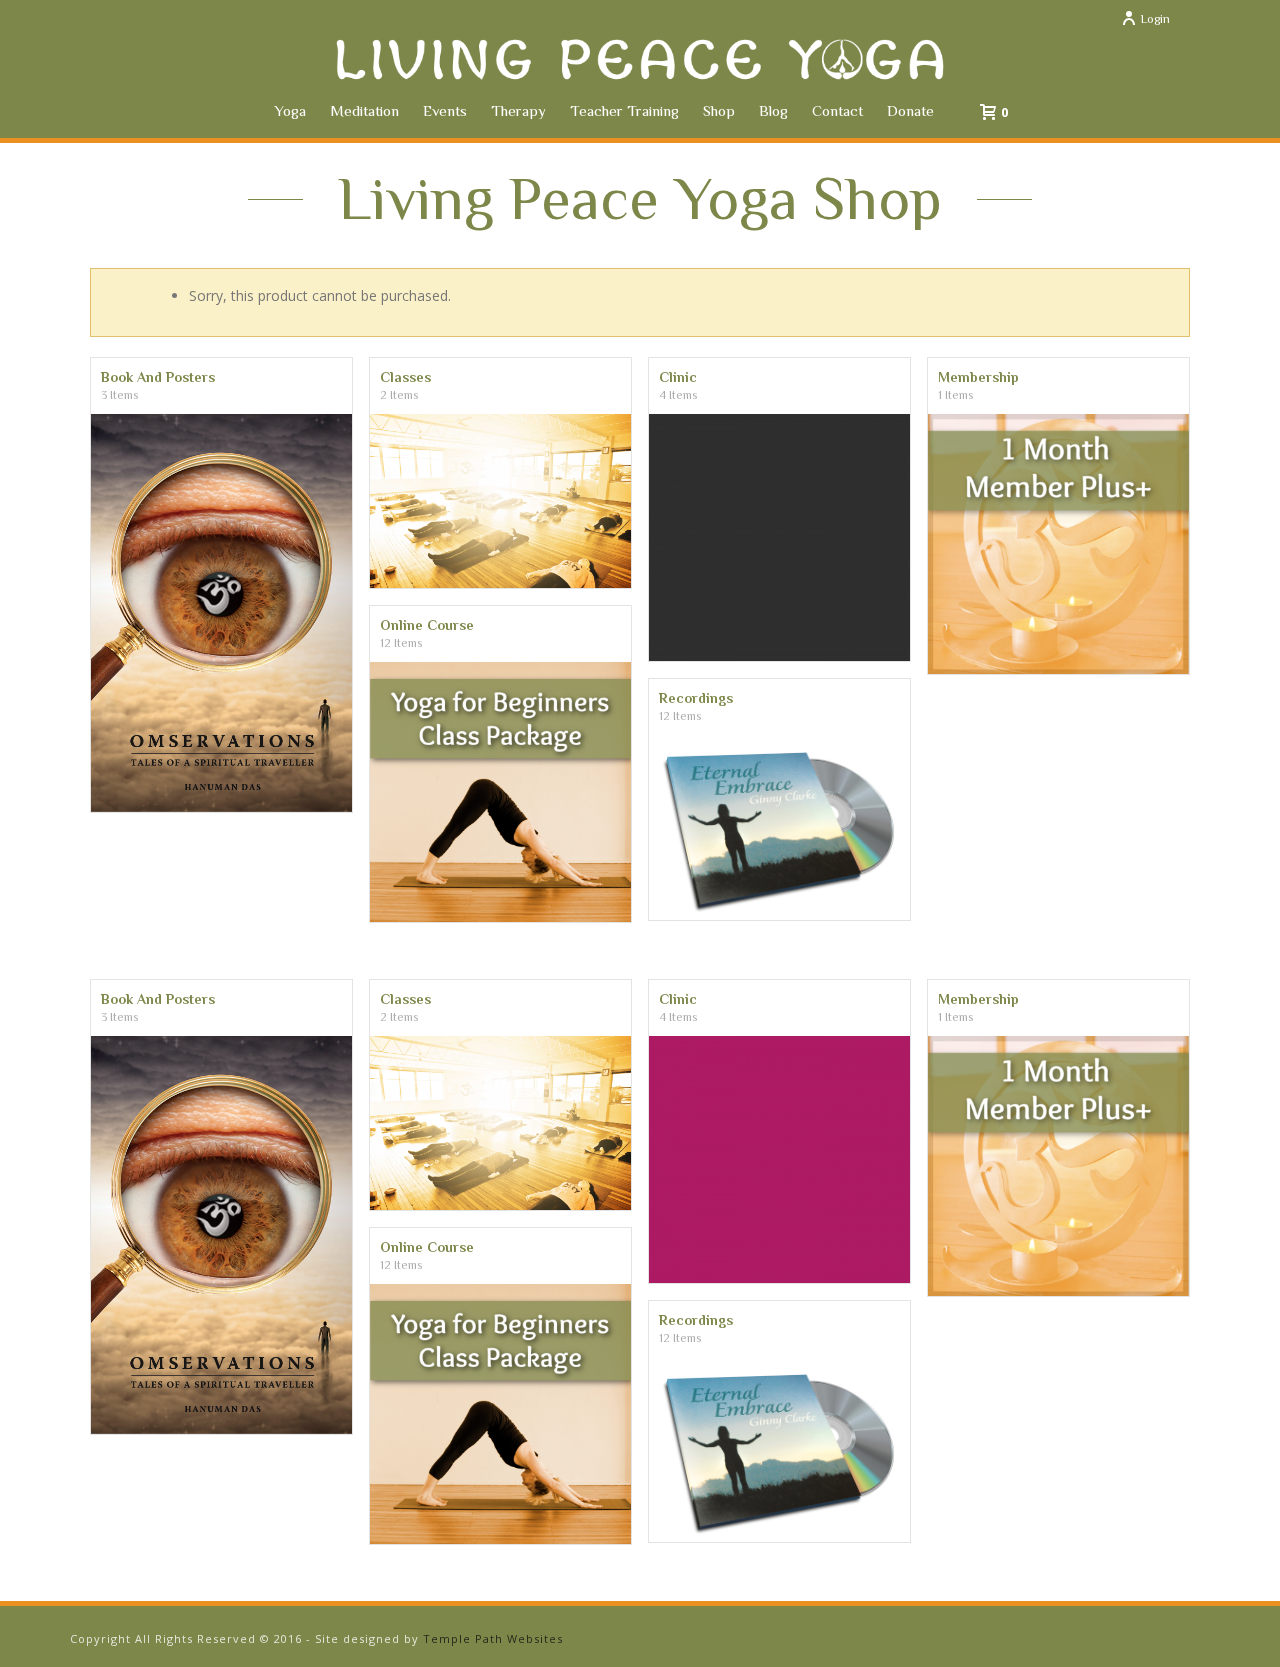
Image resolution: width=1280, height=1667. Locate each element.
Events (445, 110)
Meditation (364, 110)
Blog (773, 110)
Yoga (290, 110)
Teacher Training (624, 110)
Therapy (518, 110)
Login (1155, 19)
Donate (910, 110)
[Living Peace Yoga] (640, 60)
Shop (719, 110)
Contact (837, 110)
